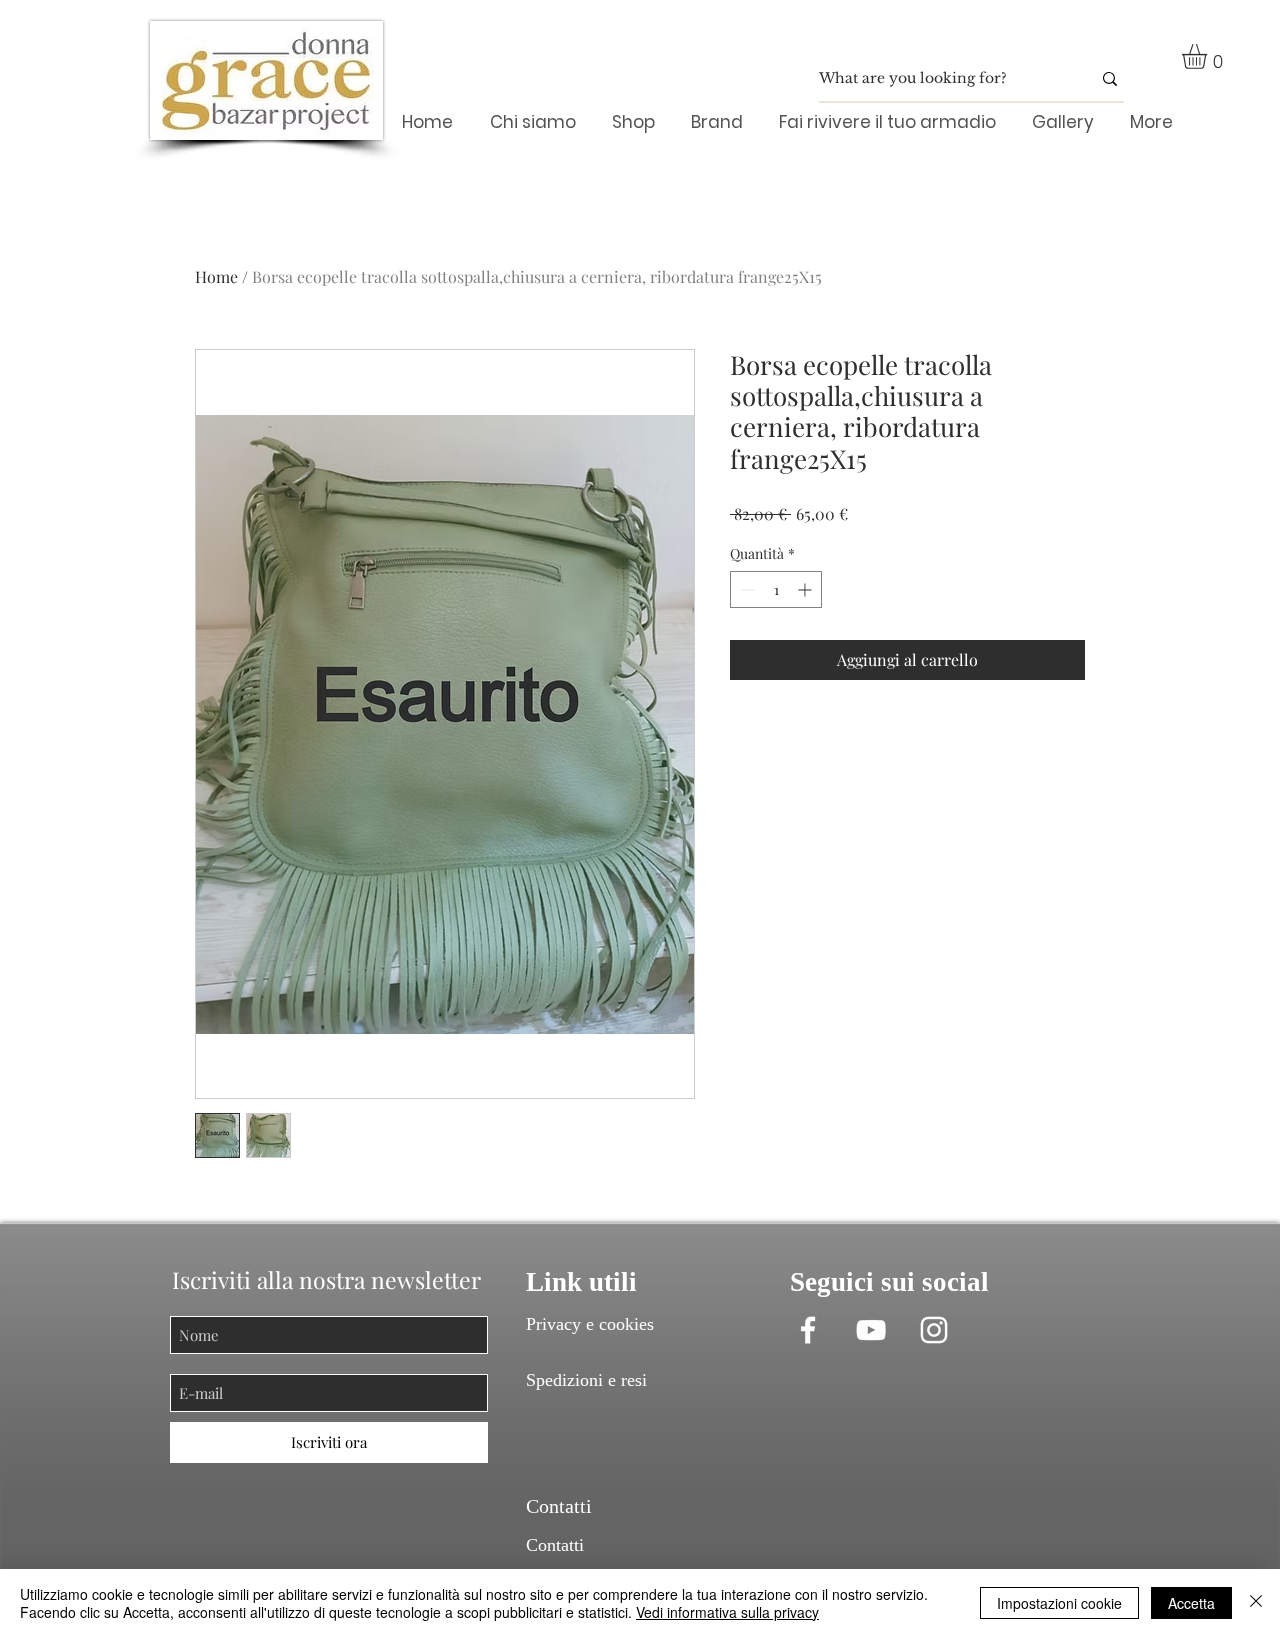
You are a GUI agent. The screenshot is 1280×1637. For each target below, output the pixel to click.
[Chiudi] (1256, 1603)
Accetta (1191, 1603)
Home (216, 276)
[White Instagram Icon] (934, 1330)
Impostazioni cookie (1059, 1603)
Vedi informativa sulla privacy (727, 1612)
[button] (1209, 56)
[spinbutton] (776, 589)
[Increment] (806, 589)
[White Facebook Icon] (808, 1330)
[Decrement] (745, 589)
